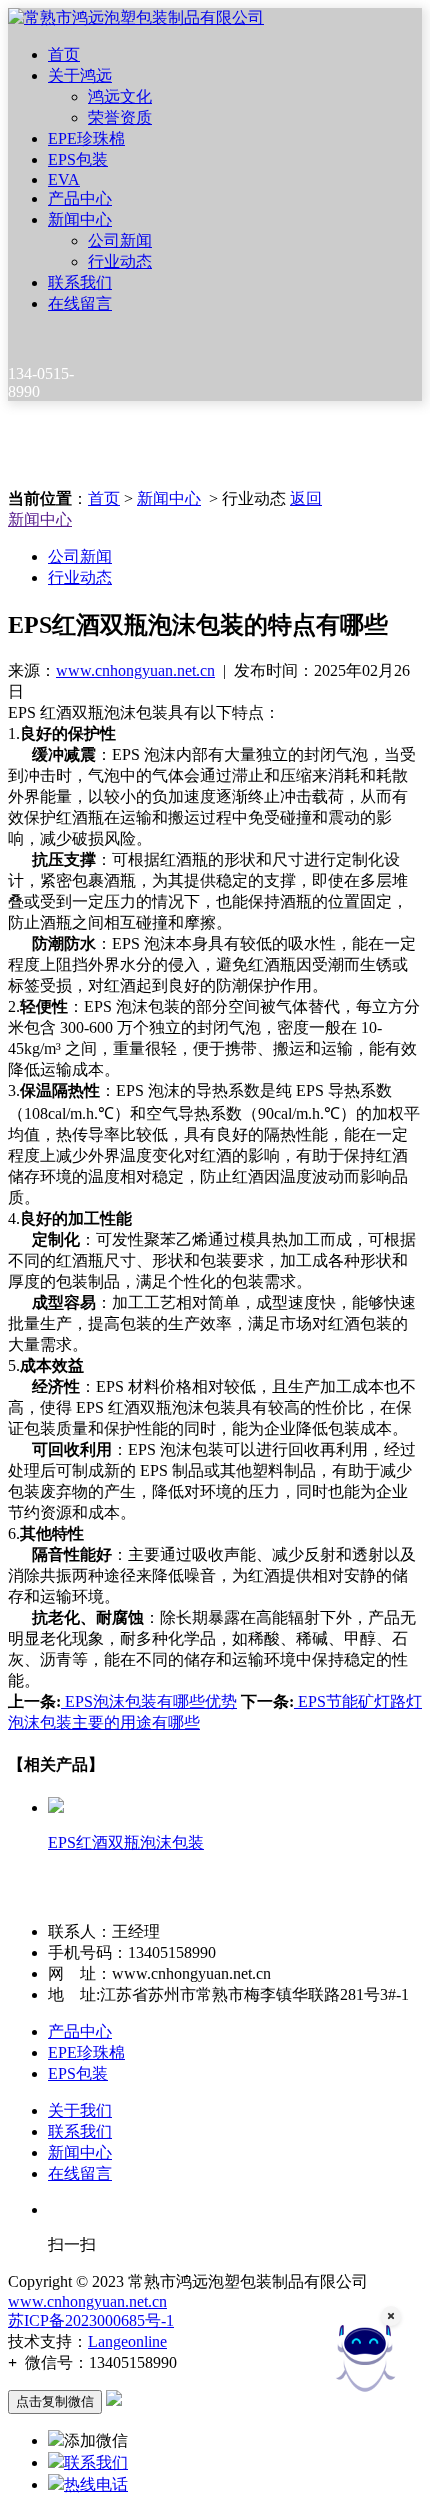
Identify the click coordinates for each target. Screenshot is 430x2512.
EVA (64, 179)
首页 (64, 54)
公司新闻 (120, 240)
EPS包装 (78, 159)
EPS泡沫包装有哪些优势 (149, 1701)
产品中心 (80, 198)
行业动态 (120, 261)
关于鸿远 (80, 75)
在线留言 (80, 303)
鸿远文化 (120, 96)
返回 (306, 498)
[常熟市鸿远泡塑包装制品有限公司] (136, 17)
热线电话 (96, 2484)
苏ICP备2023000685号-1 (91, 2320)
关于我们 (80, 2110)
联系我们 (80, 282)
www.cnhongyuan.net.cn (135, 670)
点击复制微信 (55, 2401)
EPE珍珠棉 (86, 138)
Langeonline (127, 2341)
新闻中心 (80, 219)
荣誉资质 (120, 117)
